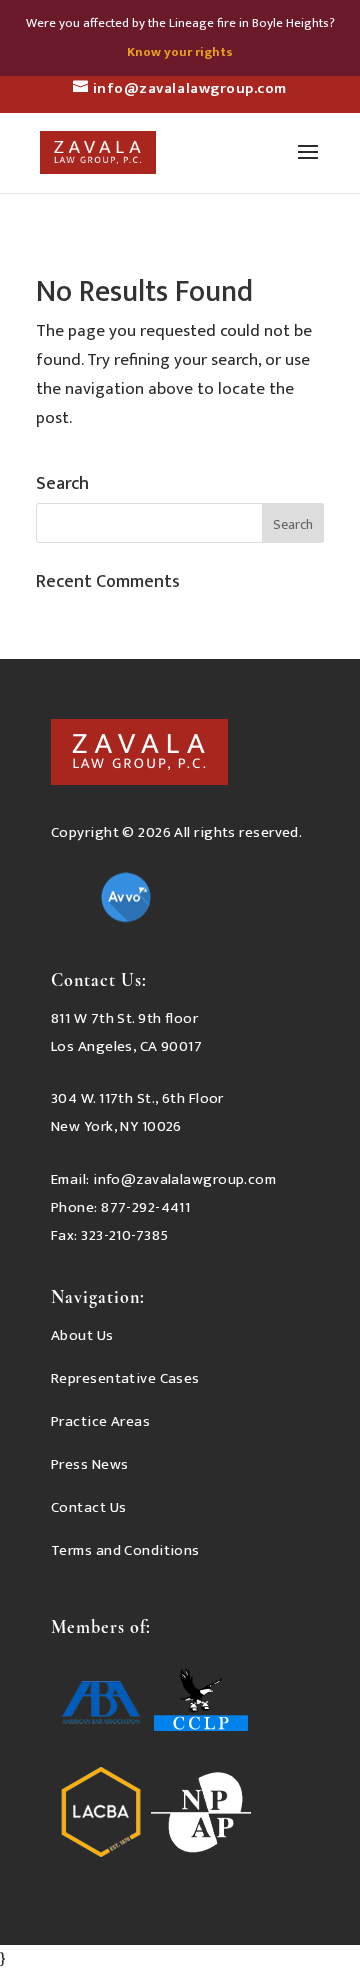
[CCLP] (201, 1707)
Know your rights (180, 52)
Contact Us (88, 1507)
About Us (82, 1335)
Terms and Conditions (125, 1550)
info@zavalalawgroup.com (184, 1179)
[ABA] (101, 1707)
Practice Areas (100, 1421)
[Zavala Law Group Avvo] (126, 902)
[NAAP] (201, 1817)
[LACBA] (101, 1817)
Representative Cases (125, 1378)
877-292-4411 (145, 1207)
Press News (89, 1464)
